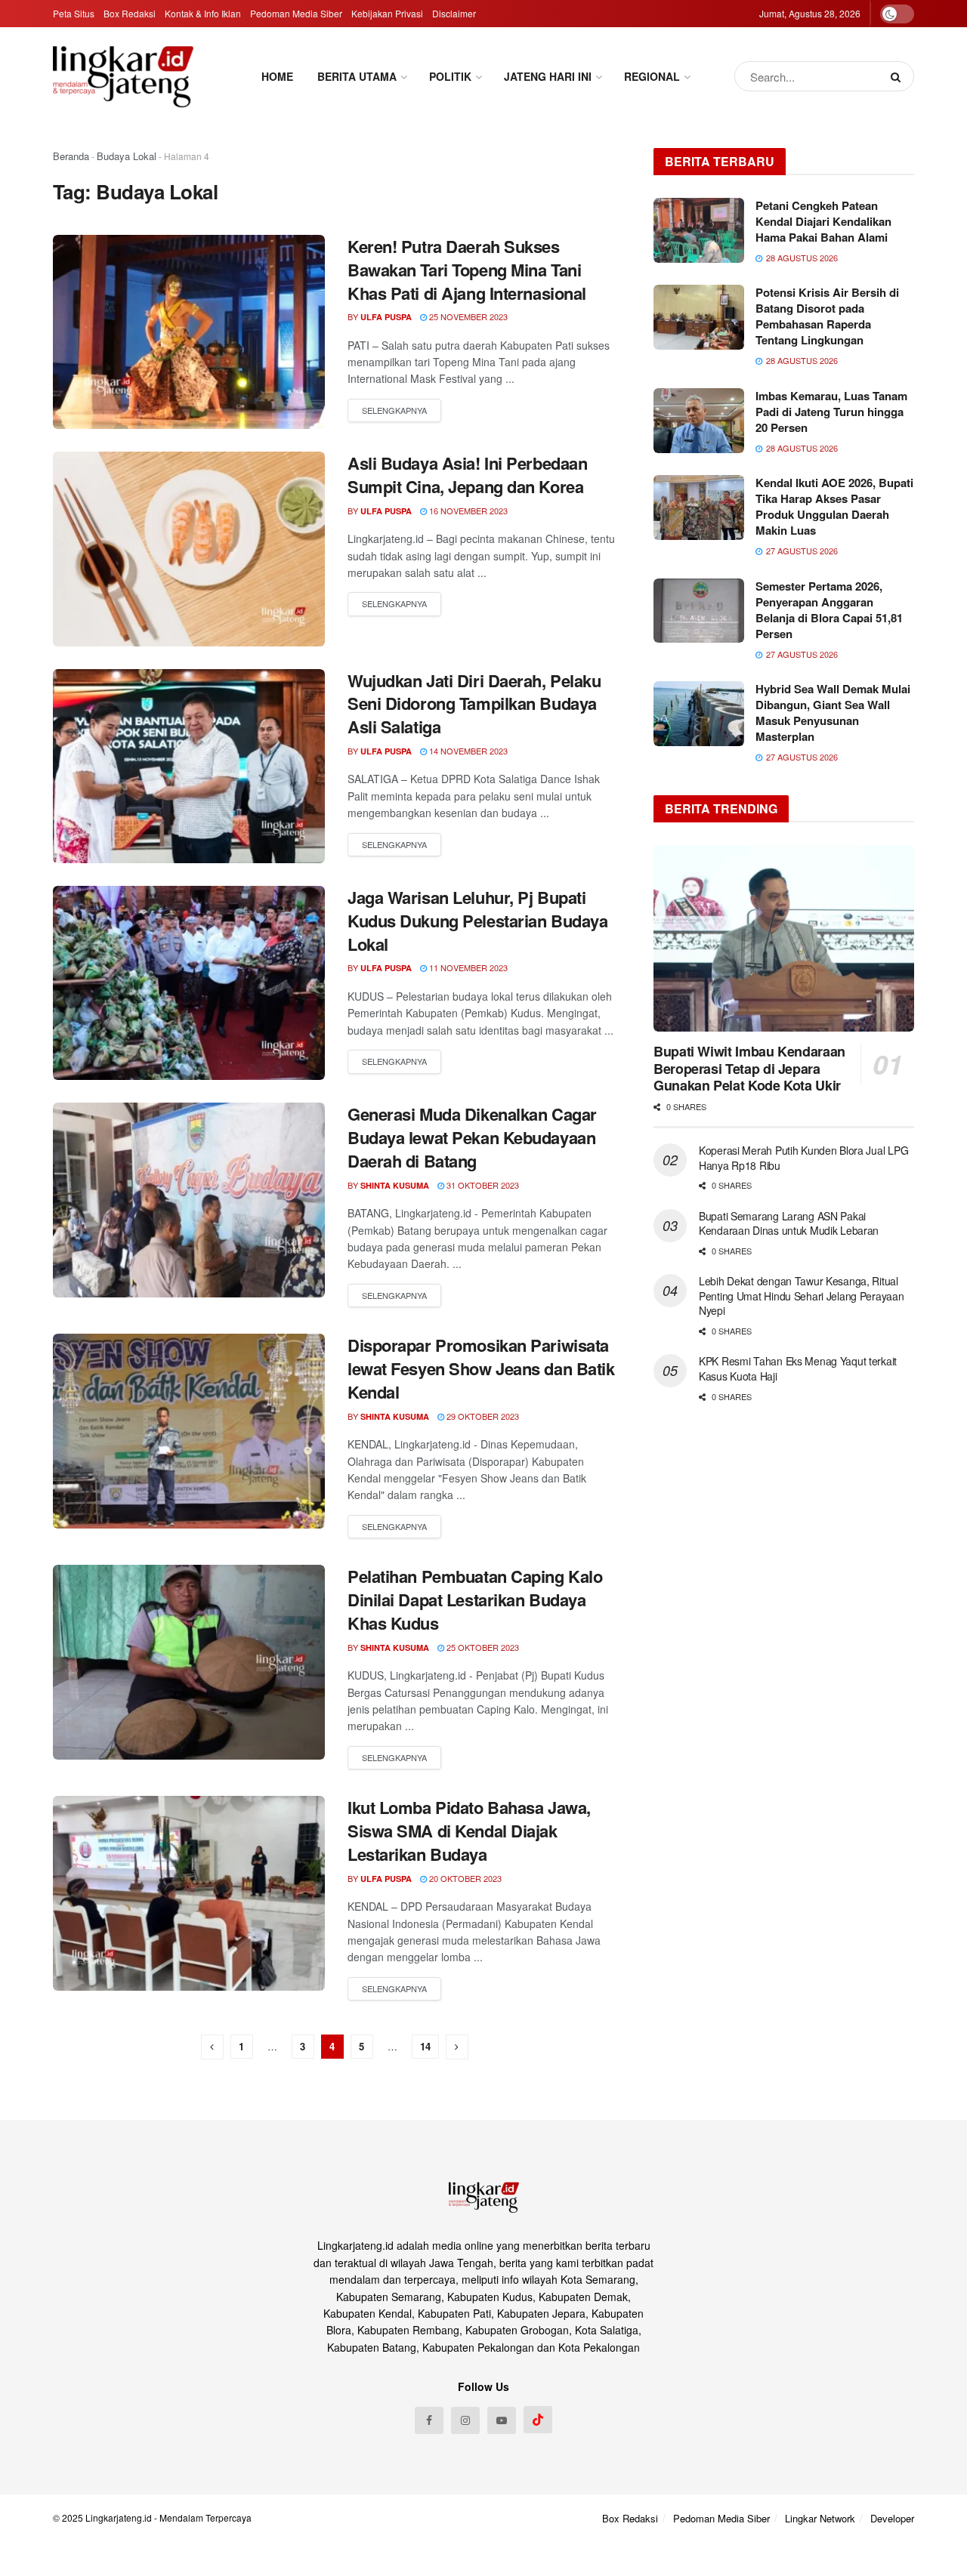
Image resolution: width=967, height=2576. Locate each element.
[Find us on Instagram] (465, 2420)
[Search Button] (899, 76)
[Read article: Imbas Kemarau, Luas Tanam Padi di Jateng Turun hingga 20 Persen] (699, 421)
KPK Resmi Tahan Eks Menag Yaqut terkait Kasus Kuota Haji (798, 1368)
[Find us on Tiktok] (538, 2420)
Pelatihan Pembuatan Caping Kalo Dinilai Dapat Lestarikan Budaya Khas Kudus (475, 1600)
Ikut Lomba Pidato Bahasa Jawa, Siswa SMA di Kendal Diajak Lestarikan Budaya (469, 1831)
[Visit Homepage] (123, 76)
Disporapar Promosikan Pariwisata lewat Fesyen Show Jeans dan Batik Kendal (481, 1368)
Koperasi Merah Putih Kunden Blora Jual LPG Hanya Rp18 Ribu (803, 1158)
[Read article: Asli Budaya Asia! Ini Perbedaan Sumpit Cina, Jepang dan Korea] (189, 549)
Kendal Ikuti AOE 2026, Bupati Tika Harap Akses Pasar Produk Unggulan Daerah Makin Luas (834, 506)
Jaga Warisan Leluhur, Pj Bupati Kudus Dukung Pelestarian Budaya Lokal (477, 921)
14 (425, 2046)
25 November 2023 (467, 316)
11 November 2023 (467, 967)
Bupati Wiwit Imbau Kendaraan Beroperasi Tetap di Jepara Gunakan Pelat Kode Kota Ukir (749, 1068)
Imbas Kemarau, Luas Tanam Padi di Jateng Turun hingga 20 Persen (831, 412)
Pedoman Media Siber (296, 13)
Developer (892, 2518)
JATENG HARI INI (548, 76)
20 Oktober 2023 (464, 1878)
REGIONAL (652, 76)
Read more (394, 411)
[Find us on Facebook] (429, 2420)
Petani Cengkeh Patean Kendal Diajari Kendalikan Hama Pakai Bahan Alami (823, 221)
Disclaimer (454, 13)
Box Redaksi (130, 13)
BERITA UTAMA (357, 76)
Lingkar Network (820, 2518)
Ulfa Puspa (386, 317)
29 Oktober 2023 (482, 1416)
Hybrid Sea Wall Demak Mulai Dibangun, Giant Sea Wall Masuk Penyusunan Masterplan (833, 713)
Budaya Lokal (127, 156)
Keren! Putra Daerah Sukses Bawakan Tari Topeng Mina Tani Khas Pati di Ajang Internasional (467, 270)
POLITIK (450, 76)
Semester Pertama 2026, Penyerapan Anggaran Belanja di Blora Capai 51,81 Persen (829, 610)
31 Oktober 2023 (482, 1185)
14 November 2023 (467, 751)
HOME (277, 76)
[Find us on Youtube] (502, 2420)
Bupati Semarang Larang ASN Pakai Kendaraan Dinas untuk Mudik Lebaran (789, 1223)
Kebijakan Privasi (387, 13)
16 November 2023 (467, 511)
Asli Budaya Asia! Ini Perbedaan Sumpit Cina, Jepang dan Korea (467, 475)
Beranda (71, 156)
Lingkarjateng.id (119, 2517)
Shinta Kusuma (395, 1185)
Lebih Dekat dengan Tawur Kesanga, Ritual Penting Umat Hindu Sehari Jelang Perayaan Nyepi (802, 1296)
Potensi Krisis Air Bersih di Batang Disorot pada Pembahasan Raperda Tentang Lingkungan (827, 316)
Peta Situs (74, 13)
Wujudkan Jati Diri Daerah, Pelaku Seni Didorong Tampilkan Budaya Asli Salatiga (474, 704)
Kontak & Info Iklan (203, 13)
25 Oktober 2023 (482, 1647)
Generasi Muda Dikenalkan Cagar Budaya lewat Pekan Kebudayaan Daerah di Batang (472, 1137)
